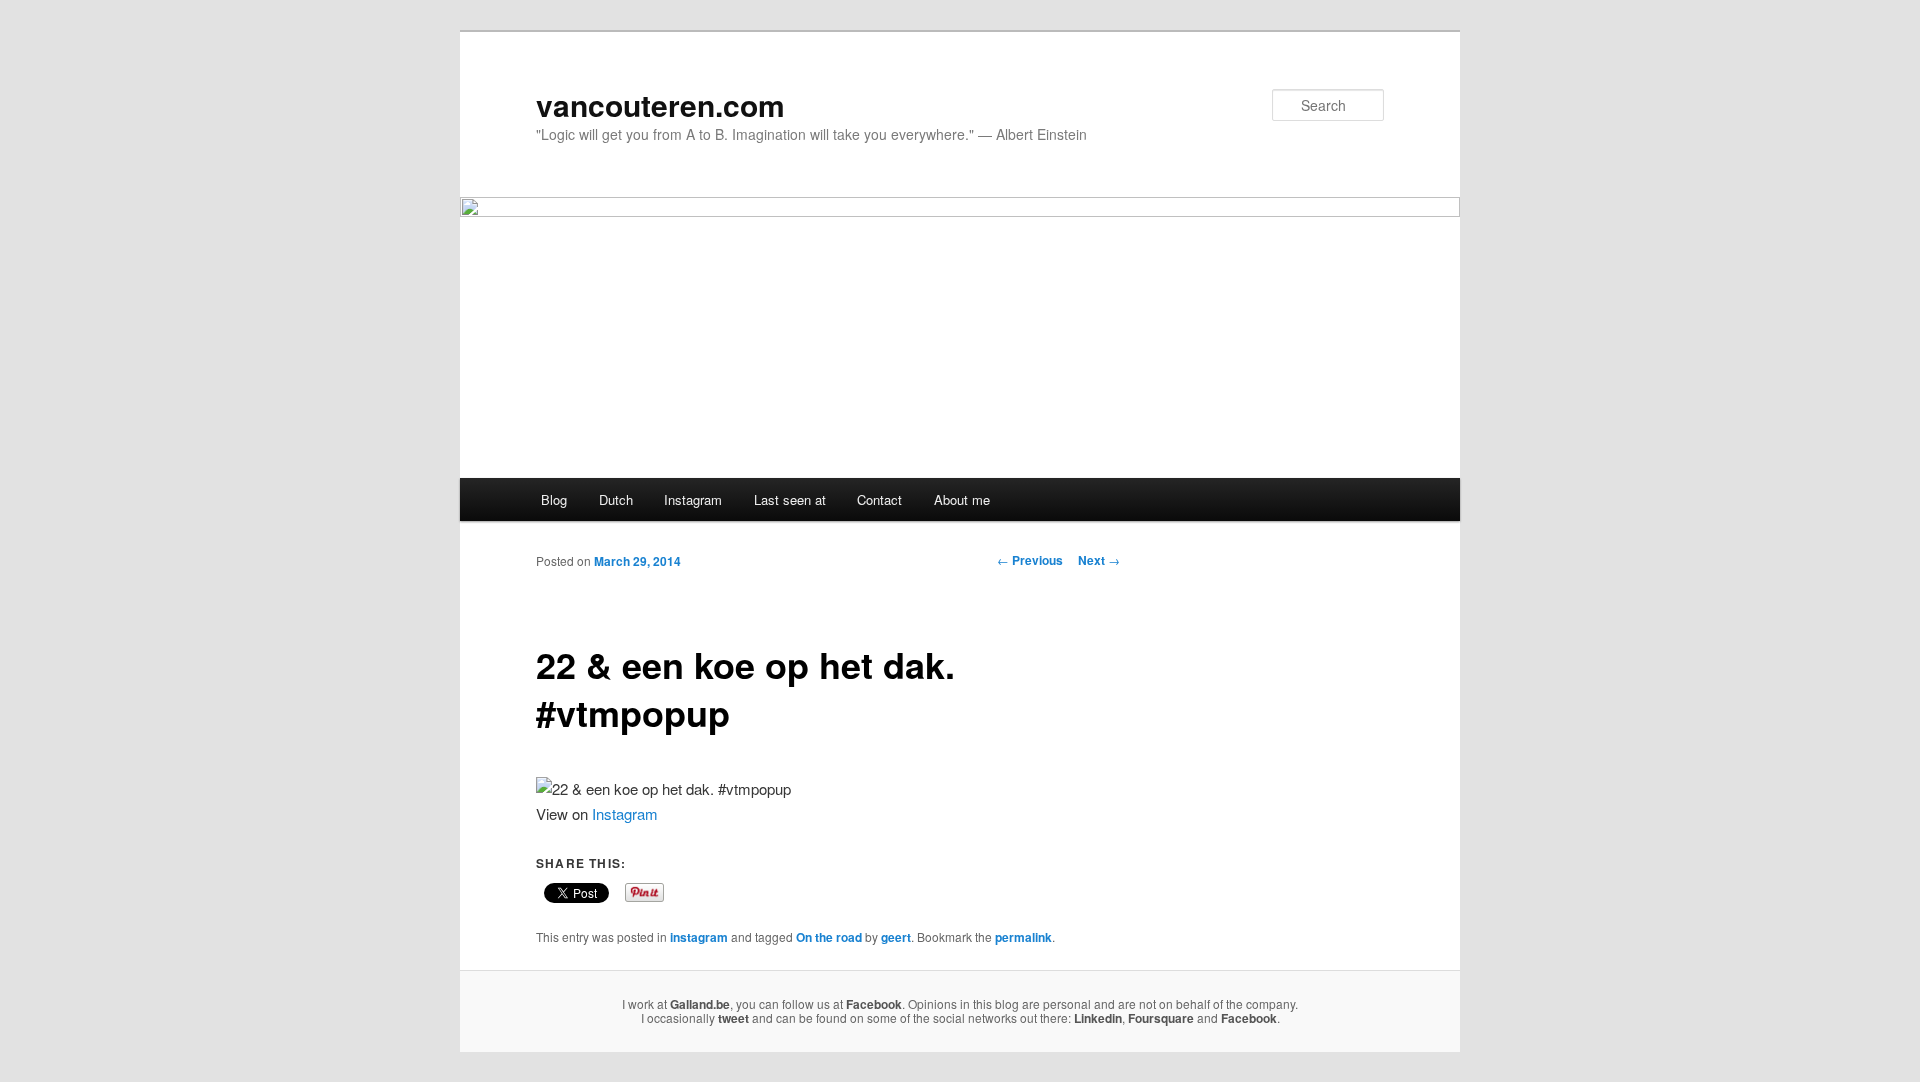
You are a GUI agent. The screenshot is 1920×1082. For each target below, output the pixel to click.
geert (896, 937)
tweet (733, 1018)
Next (1099, 560)
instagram (699, 937)
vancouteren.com (660, 104)
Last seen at (790, 499)
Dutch (616, 499)
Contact (879, 499)
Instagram (693, 499)
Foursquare (1161, 1018)
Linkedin (1098, 1018)
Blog (554, 499)
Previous (1030, 560)
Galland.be (700, 1004)
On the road (829, 937)
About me (962, 499)
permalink (1023, 937)
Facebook (874, 1004)
